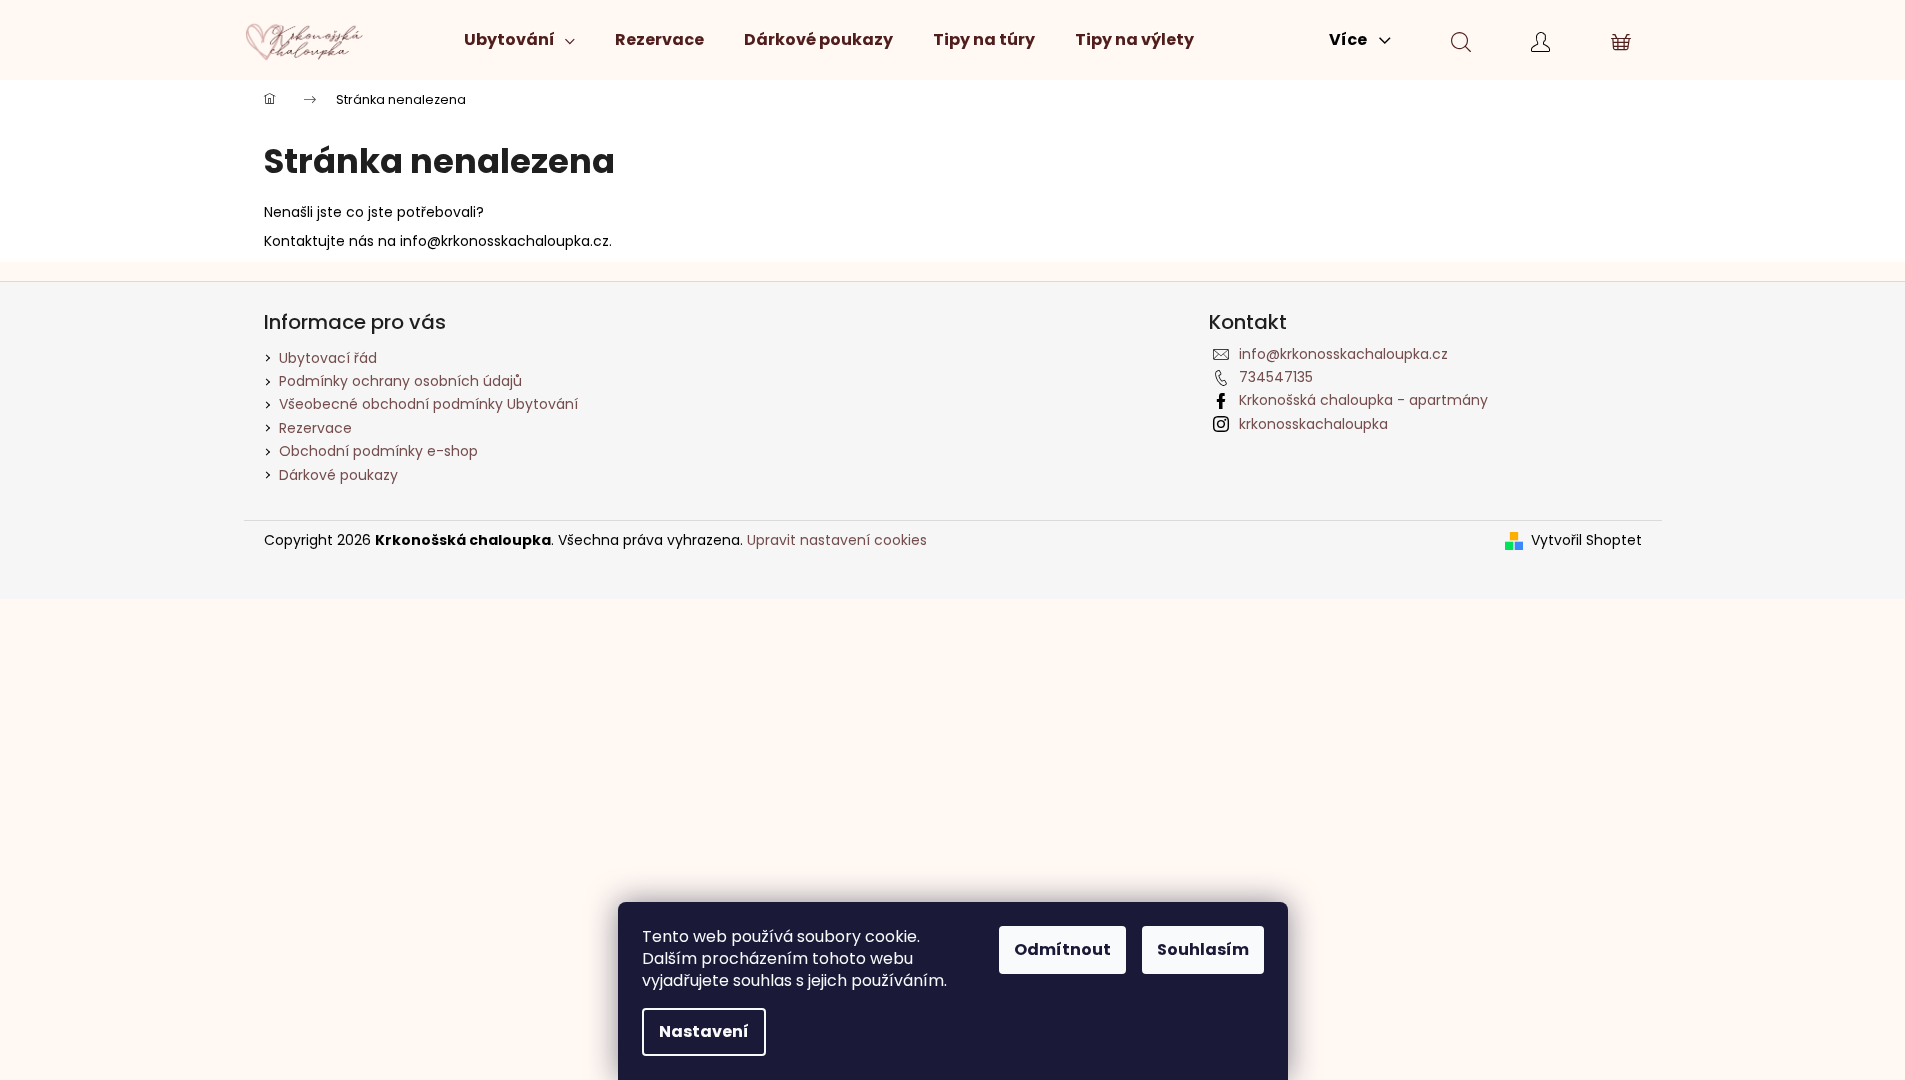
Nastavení (704, 1031)
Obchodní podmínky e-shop (378, 451)
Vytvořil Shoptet (1586, 540)
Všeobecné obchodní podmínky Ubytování (428, 404)
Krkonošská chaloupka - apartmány (1363, 400)
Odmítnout (1062, 949)
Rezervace (315, 428)
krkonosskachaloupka (1313, 424)
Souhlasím (1203, 949)
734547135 (1276, 377)
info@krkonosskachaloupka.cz (1343, 354)
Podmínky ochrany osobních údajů (400, 381)
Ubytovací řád (328, 358)
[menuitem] (519, 40)
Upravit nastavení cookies (837, 540)
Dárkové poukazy (338, 475)
